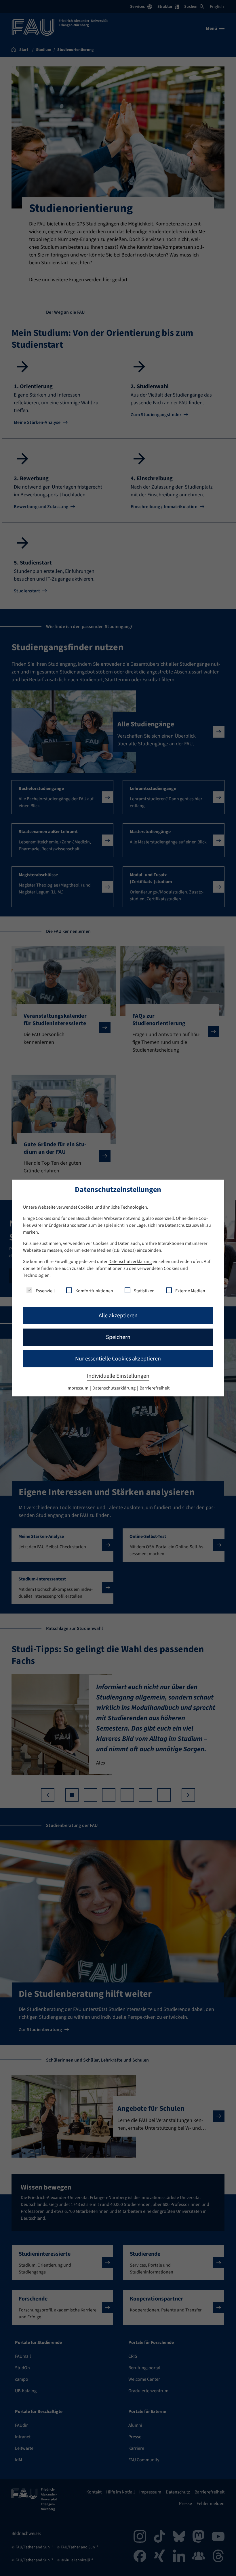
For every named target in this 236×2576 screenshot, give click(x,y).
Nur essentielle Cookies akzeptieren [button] (118, 1359)
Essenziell (45, 1291)
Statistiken (144, 1291)
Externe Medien (190, 1291)
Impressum (78, 1388)
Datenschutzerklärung (130, 1262)
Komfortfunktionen (94, 1291)
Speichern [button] (118, 1337)
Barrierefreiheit (155, 1388)
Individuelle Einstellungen (118, 1376)
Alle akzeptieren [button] (118, 1316)
